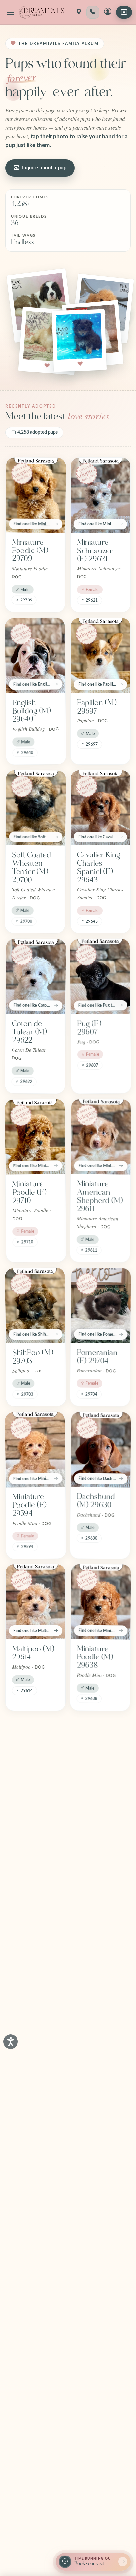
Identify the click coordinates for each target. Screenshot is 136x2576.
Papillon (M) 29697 (97, 707)
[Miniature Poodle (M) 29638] (101, 1602)
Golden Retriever (92, 2421)
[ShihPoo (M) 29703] (35, 1305)
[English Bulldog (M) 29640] (35, 655)
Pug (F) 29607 (89, 1028)
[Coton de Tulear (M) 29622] (36, 976)
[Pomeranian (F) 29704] (101, 1305)
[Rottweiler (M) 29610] (35, 1914)
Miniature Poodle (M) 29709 (30, 551)
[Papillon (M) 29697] (101, 655)
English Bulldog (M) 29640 (31, 711)
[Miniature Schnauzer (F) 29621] (101, 495)
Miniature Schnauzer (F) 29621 (95, 551)
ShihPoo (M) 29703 (33, 1357)
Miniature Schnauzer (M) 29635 (94, 1809)
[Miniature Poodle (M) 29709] (36, 495)
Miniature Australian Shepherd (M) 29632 (100, 1974)
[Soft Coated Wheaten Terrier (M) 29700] (36, 808)
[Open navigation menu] (11, 12)
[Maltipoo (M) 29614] (35, 1602)
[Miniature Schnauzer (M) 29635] (101, 1754)
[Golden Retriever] (100, 2369)
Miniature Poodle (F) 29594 (29, 1505)
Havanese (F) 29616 (34, 1805)
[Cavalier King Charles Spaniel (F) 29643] (101, 808)
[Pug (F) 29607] (100, 976)
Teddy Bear (31, 2130)
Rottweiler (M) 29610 (35, 1966)
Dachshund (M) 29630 (96, 1501)
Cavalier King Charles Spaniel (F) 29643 (99, 868)
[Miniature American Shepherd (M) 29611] (101, 1137)
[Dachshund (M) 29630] (101, 1450)
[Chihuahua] (101, 2083)
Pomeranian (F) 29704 (97, 1357)
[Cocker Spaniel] (101, 2219)
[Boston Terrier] (35, 2369)
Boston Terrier (24, 2421)
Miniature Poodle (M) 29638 (95, 1657)
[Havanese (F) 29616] (35, 1754)
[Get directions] (79, 12)
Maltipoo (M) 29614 (33, 1653)
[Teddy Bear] (36, 2083)
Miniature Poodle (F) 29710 (29, 1192)
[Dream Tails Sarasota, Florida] (41, 12)
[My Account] (108, 12)
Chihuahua (95, 2130)
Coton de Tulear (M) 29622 (29, 1032)
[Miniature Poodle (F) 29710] (35, 1137)
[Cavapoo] (35, 2219)
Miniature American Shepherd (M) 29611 (100, 1197)
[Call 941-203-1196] (93, 12)
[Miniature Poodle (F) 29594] (35, 1450)
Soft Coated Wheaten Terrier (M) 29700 (31, 867)
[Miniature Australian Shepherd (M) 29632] (101, 1914)
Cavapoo (27, 2266)
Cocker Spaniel (89, 2270)
